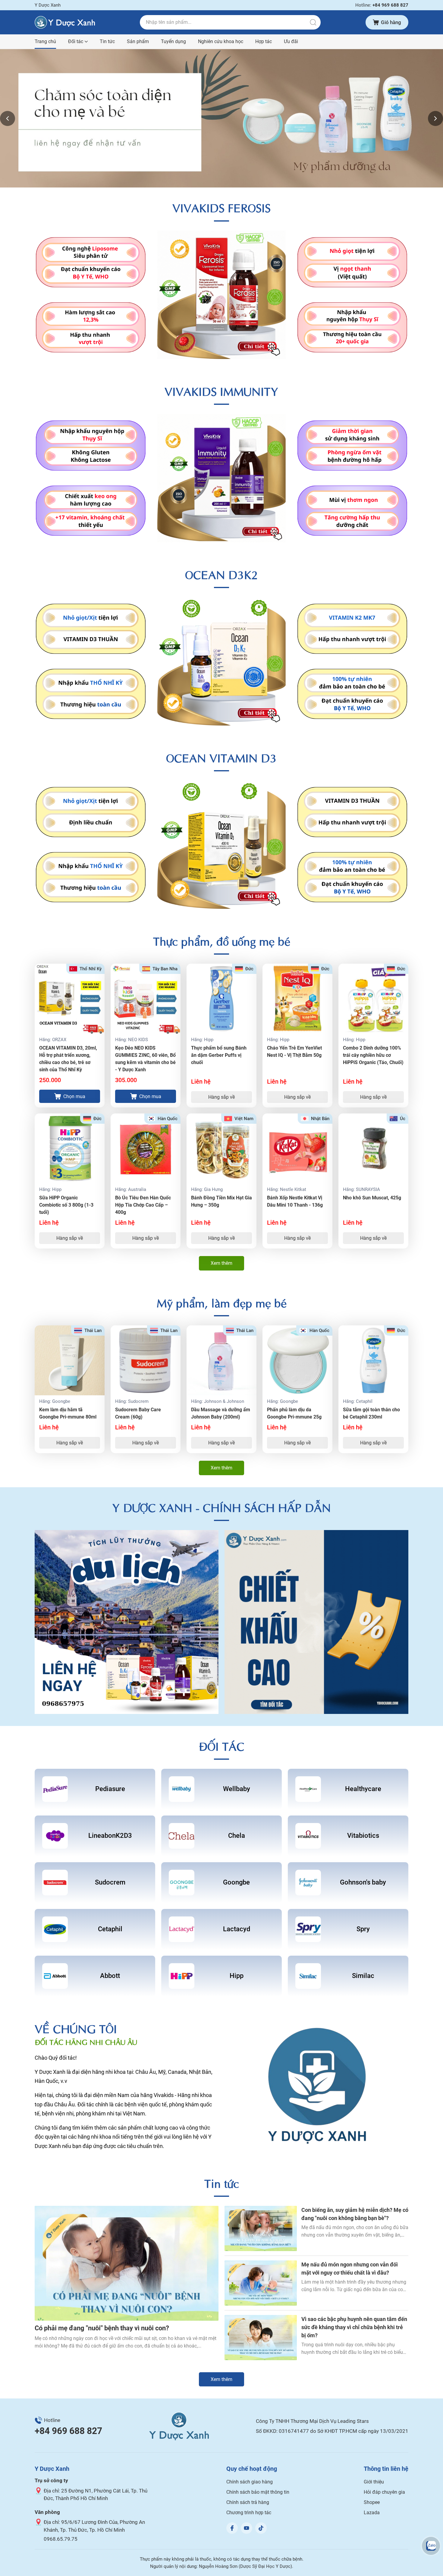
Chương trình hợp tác (249, 2513)
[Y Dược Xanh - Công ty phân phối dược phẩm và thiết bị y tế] (65, 22)
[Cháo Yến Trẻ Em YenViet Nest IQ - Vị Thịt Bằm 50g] (297, 999)
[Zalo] (431, 2546)
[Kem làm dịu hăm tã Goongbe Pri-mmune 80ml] (70, 1360)
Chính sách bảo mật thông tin (258, 2492)
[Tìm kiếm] (313, 22)
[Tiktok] (261, 2528)
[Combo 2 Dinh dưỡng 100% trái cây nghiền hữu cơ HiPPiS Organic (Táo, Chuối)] (373, 999)
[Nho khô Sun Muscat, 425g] (373, 1148)
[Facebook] (232, 2528)
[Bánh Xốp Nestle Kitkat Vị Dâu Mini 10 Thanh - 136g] (297, 1148)
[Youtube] (247, 2528)
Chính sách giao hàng (250, 2482)
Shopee (372, 2502)
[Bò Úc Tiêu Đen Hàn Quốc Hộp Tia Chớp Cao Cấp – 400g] (146, 1148)
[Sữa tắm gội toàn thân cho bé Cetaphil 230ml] (373, 1360)
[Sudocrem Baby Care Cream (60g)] (146, 1360)
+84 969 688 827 (68, 2431)
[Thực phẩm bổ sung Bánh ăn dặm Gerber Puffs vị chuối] (222, 999)
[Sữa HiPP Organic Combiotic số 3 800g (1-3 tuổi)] (70, 1148)
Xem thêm (222, 1263)
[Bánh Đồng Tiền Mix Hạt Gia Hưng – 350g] (222, 1148)
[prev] (8, 118)
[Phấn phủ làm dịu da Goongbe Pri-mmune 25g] (297, 1360)
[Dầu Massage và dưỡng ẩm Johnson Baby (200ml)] (222, 1360)
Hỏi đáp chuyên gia (384, 2492)
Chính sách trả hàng (248, 2502)
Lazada (372, 2513)
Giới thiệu (374, 2482)
